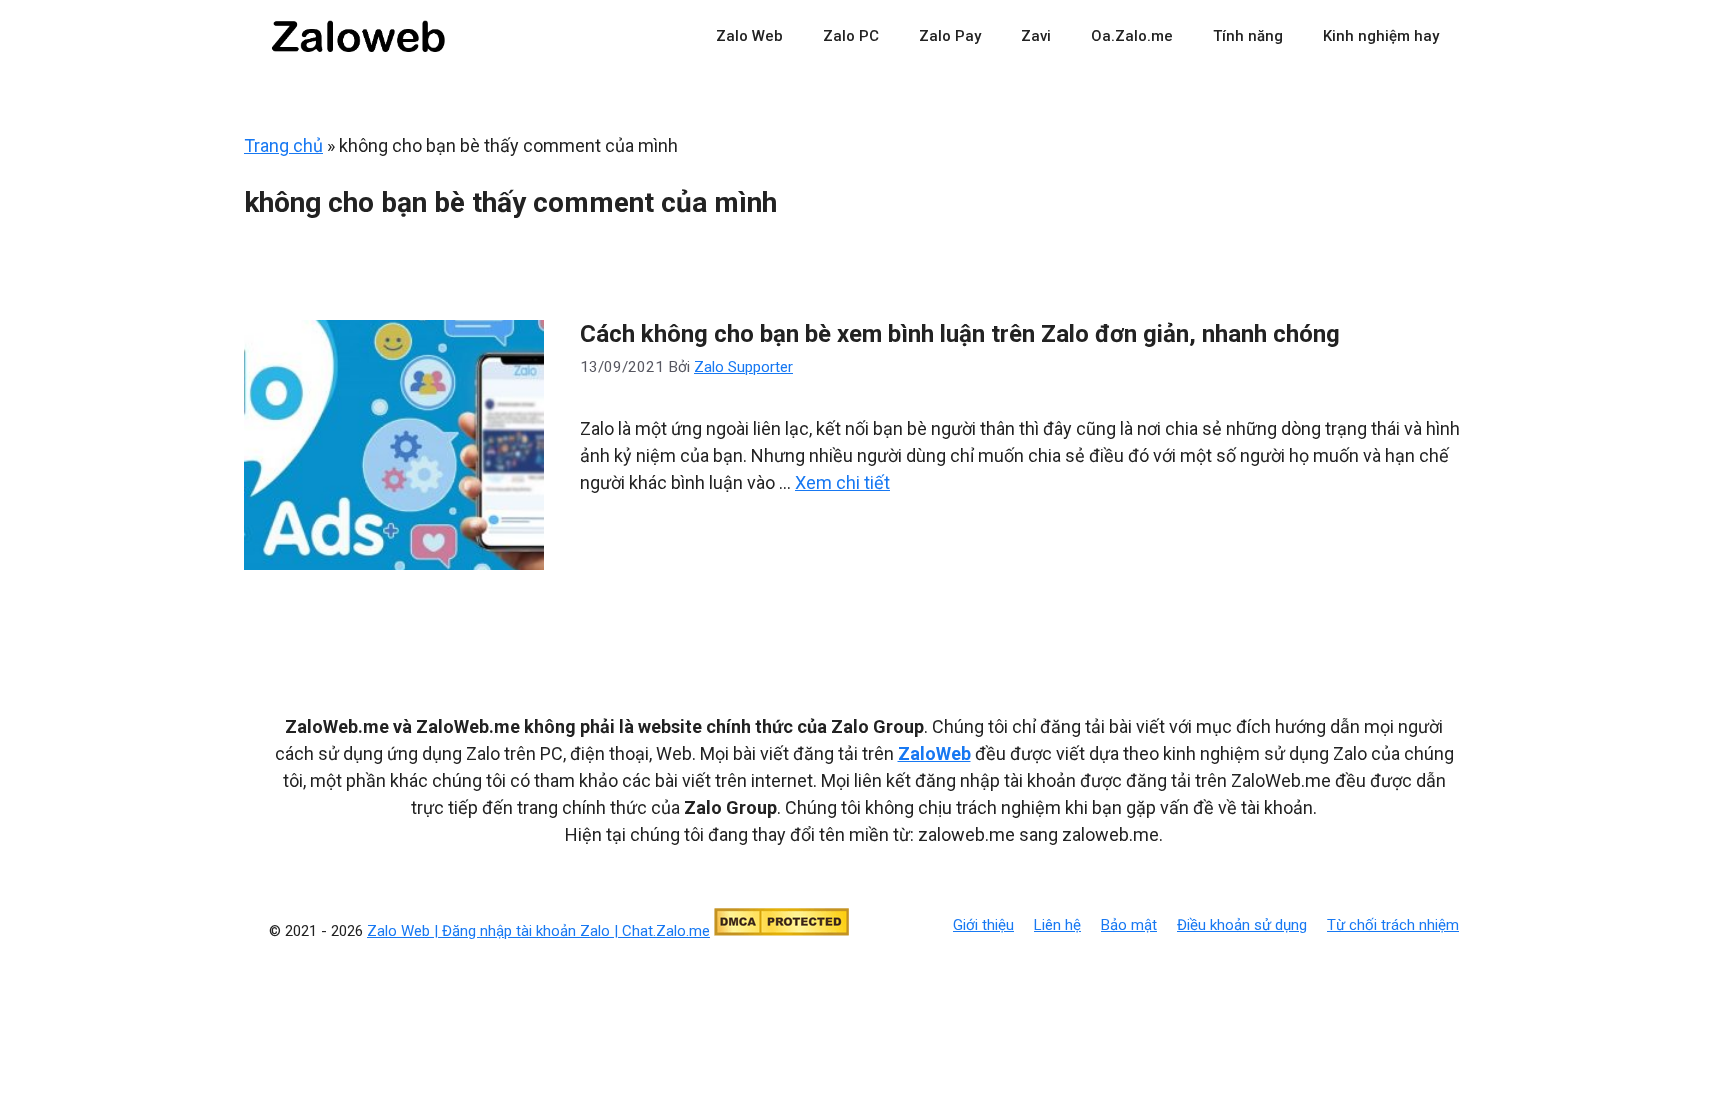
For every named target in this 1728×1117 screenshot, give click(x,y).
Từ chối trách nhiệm (1393, 925)
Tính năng (1248, 36)
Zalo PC (851, 36)
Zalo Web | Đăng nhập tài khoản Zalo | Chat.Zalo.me (538, 931)
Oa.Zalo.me (1132, 36)
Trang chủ (283, 145)
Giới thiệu (983, 925)
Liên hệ (1057, 925)
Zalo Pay (950, 36)
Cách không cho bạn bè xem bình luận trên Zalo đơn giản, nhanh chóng (960, 334)
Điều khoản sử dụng (1242, 925)
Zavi (1036, 36)
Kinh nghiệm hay (1381, 36)
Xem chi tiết (842, 482)
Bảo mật (1129, 925)
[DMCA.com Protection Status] (781, 931)
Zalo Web (749, 36)
